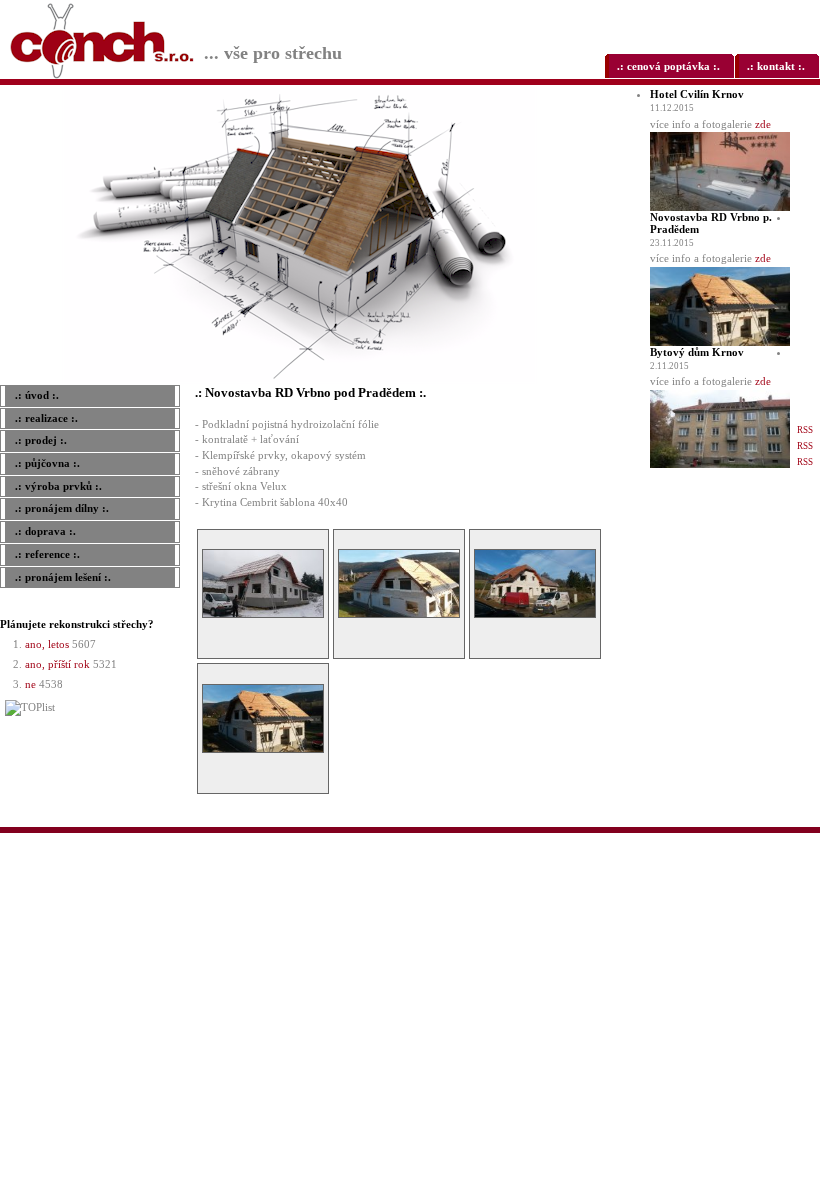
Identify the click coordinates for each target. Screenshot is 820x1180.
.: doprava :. (45, 531)
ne (30, 684)
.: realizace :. (46, 418)
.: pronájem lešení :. (63, 577)
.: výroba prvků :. (58, 486)
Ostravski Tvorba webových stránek (735, 840)
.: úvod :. (37, 395)
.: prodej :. (41, 440)
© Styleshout (804, 855)
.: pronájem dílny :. (62, 508)
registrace (769, 855)
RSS (805, 430)
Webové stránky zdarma (611, 840)
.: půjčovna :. (47, 463)
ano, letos (47, 644)
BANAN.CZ (668, 840)
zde (763, 124)
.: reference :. (47, 554)
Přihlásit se (802, 840)
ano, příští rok (57, 664)
